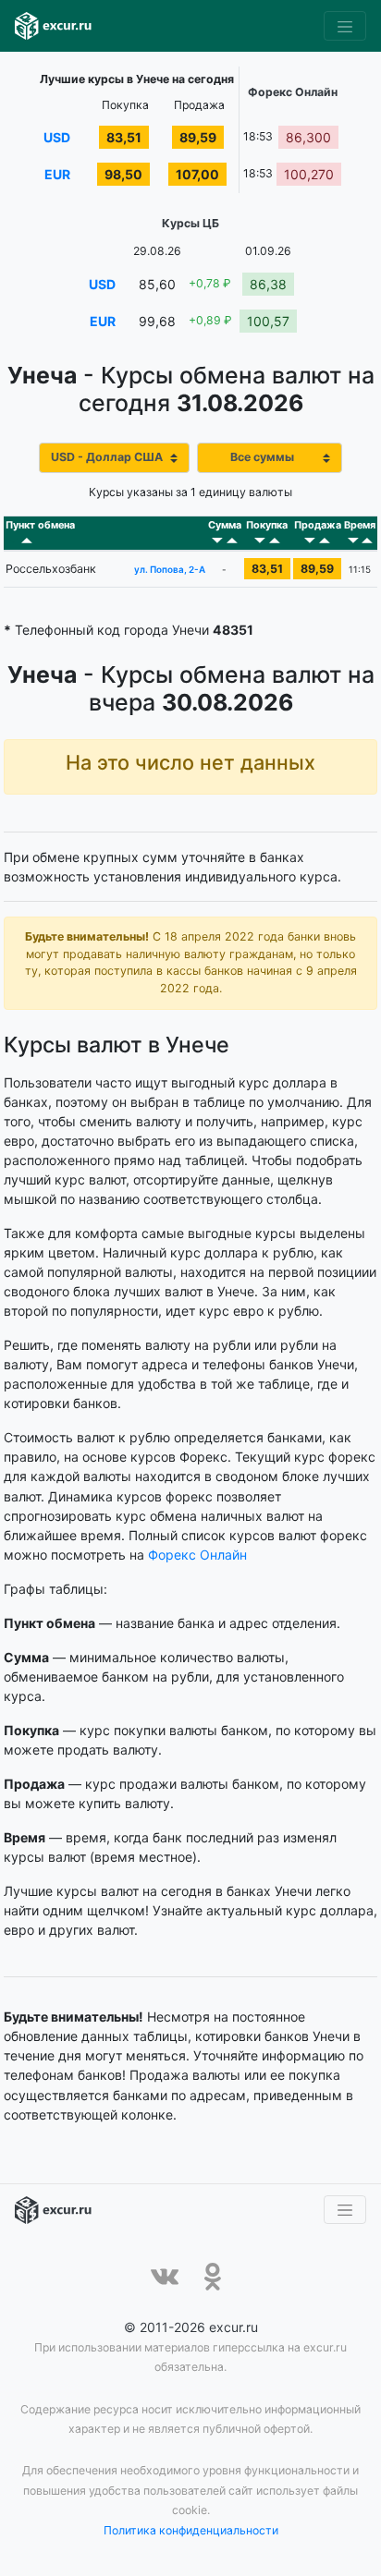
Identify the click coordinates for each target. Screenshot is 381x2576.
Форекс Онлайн (197, 1555)
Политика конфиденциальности (191, 2530)
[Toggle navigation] (345, 26)
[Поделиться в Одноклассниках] (213, 2277)
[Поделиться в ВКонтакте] (165, 2277)
